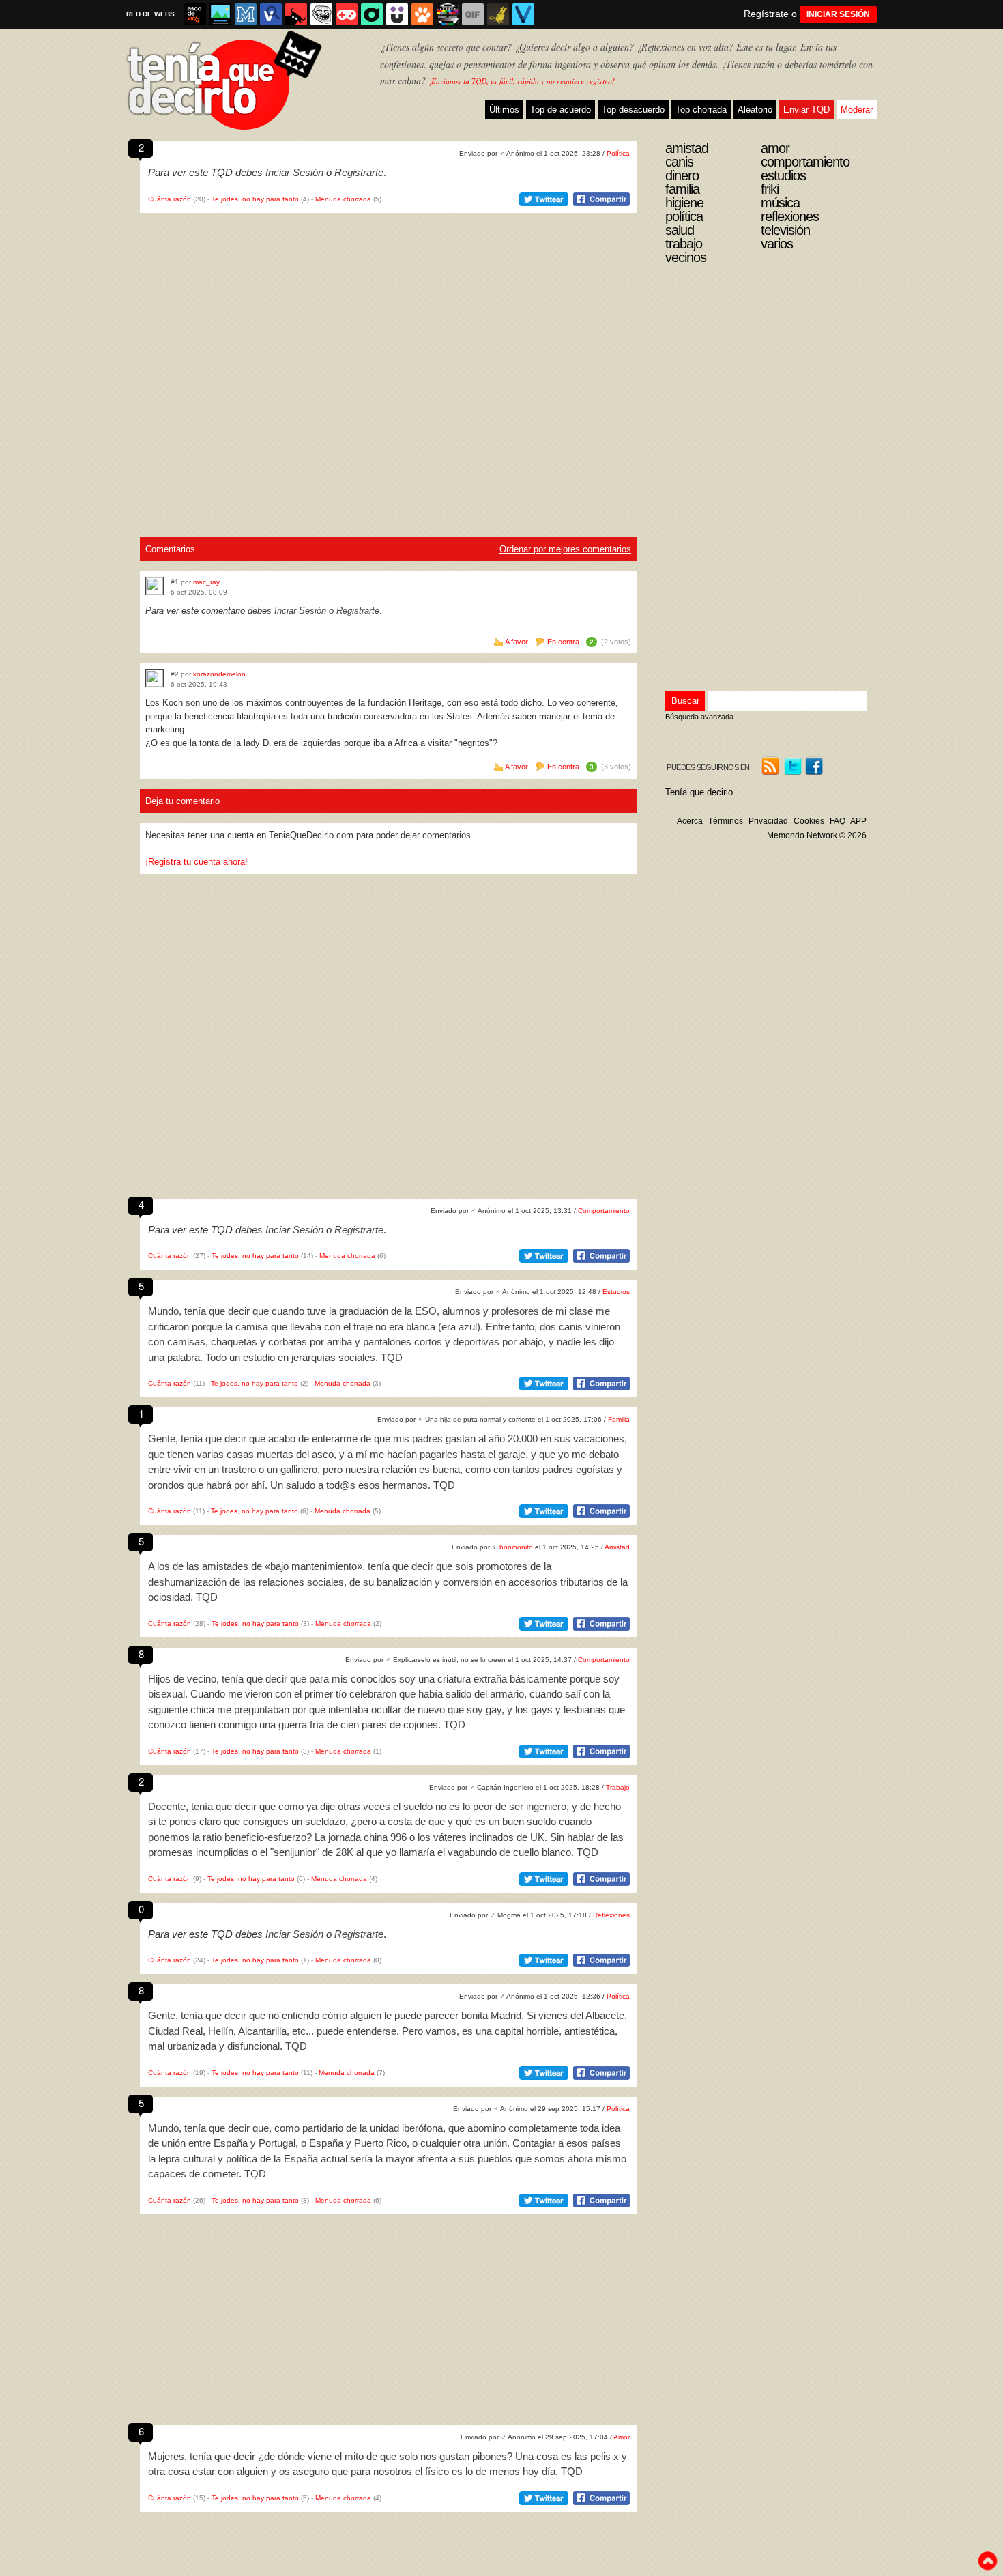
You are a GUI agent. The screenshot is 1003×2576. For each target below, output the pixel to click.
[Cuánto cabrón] (321, 14)
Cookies (809, 821)
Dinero (682, 175)
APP (858, 821)
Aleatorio (755, 110)
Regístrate (766, 14)
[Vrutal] (347, 14)
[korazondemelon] (155, 678)
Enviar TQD (806, 110)
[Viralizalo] (523, 14)
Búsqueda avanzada (699, 717)
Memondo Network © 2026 (817, 835)
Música (780, 203)
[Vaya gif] (473, 14)
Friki (770, 189)
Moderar (857, 110)
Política (618, 153)
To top (987, 2561)
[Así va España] (296, 14)
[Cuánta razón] (220, 14)
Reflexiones (611, 1915)
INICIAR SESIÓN (838, 14)
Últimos (504, 110)
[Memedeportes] (246, 14)
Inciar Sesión (294, 172)
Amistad (617, 1547)
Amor (622, 2437)
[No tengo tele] (448, 14)
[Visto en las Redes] (271, 14)
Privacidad (768, 821)
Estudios (616, 1292)
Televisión (785, 230)
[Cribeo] (372, 14)
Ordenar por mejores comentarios (565, 549)
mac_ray (206, 582)
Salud (680, 230)
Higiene (684, 203)
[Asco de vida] (195, 14)
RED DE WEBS (150, 14)
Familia (619, 1419)
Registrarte (359, 172)
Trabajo (618, 1787)
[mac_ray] (155, 586)
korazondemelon (219, 674)
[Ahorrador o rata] (498, 14)
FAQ (838, 821)
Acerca (690, 821)
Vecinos (686, 257)
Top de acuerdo (561, 110)
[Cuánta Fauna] (422, 14)
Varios (777, 244)
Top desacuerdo (633, 110)
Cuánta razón (170, 199)
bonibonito (516, 1547)
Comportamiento (604, 1211)
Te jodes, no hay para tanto (255, 199)
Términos (726, 821)
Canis (679, 162)
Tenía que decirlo (699, 792)
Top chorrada (701, 110)
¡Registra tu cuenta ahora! (197, 862)
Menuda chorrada (343, 199)
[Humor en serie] (397, 14)
